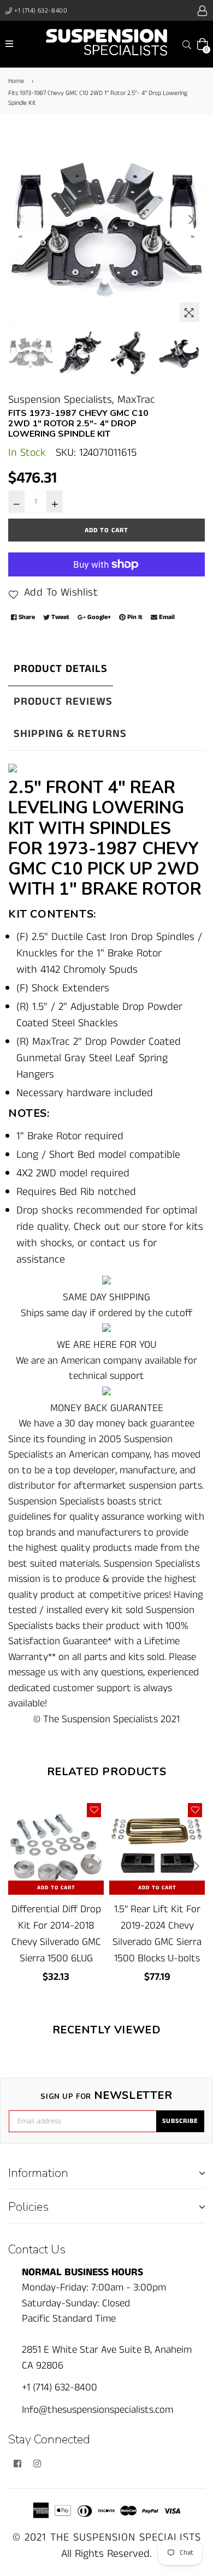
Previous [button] (22, 219)
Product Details (61, 669)
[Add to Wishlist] (94, 1810)
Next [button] (191, 219)
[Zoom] (190, 312)
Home (16, 81)
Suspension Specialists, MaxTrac (82, 400)
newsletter (106, 2096)
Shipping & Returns (70, 734)
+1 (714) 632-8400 (40, 11)
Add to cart (56, 1888)
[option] (106, 229)
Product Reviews (63, 702)
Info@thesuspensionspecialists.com (97, 2410)
